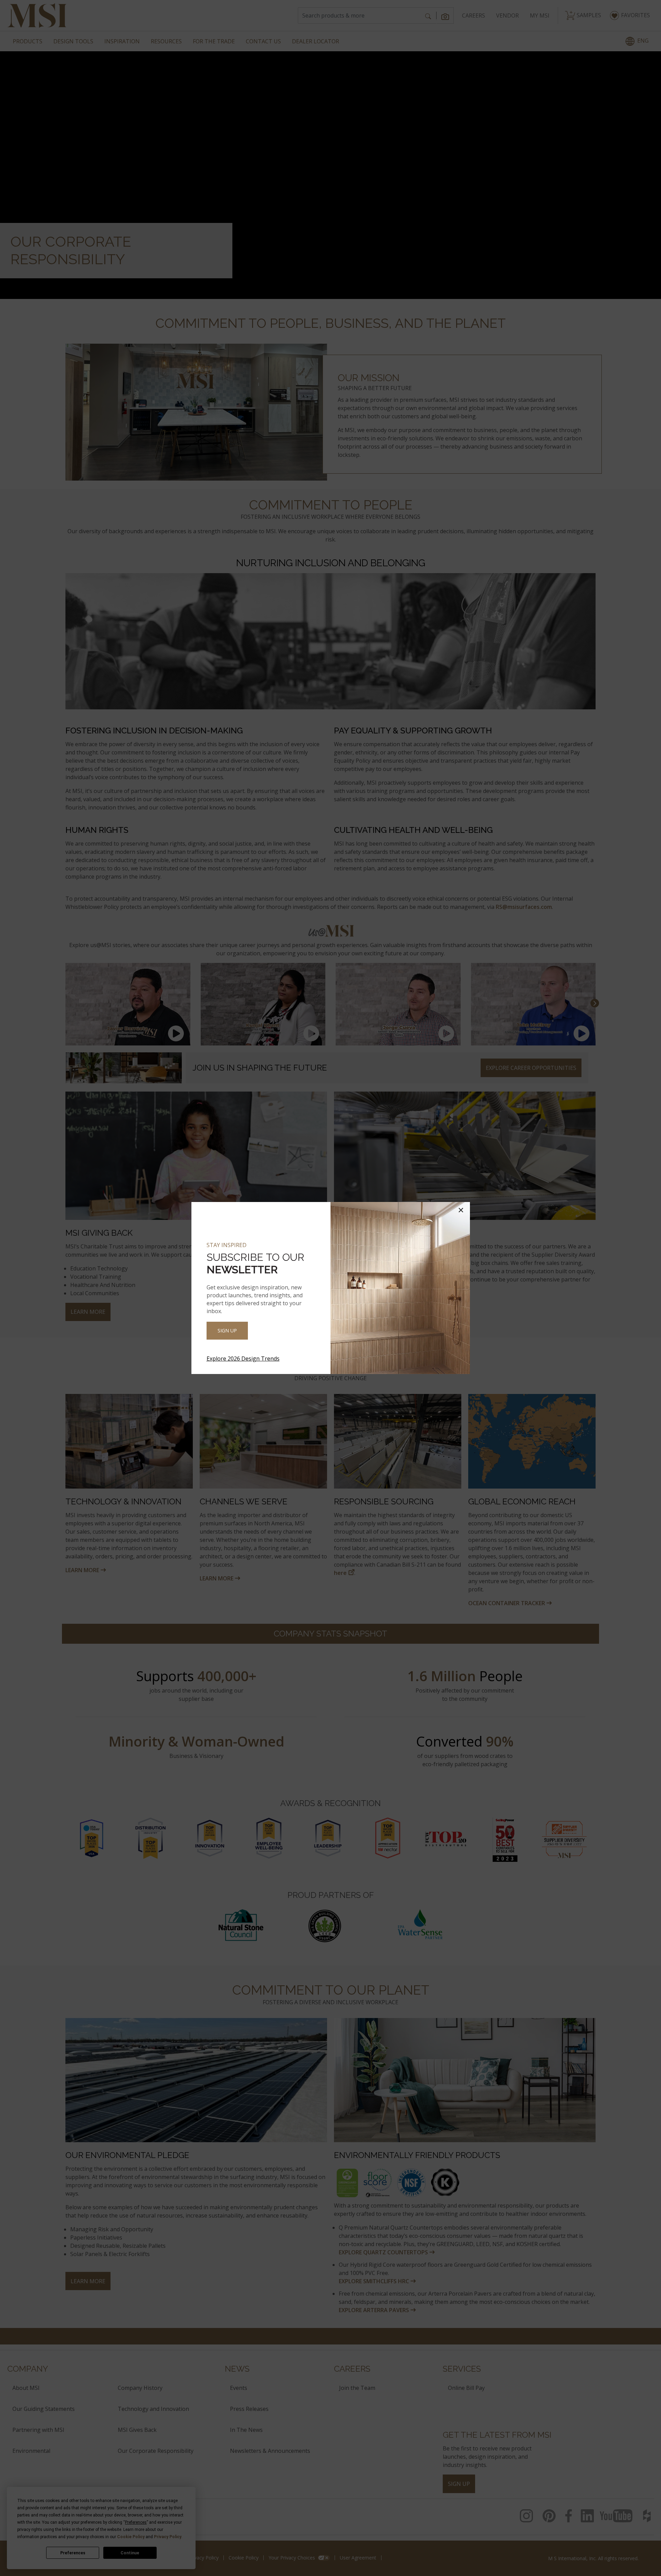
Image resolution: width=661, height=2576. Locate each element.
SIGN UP (227, 1330)
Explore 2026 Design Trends (243, 1359)
